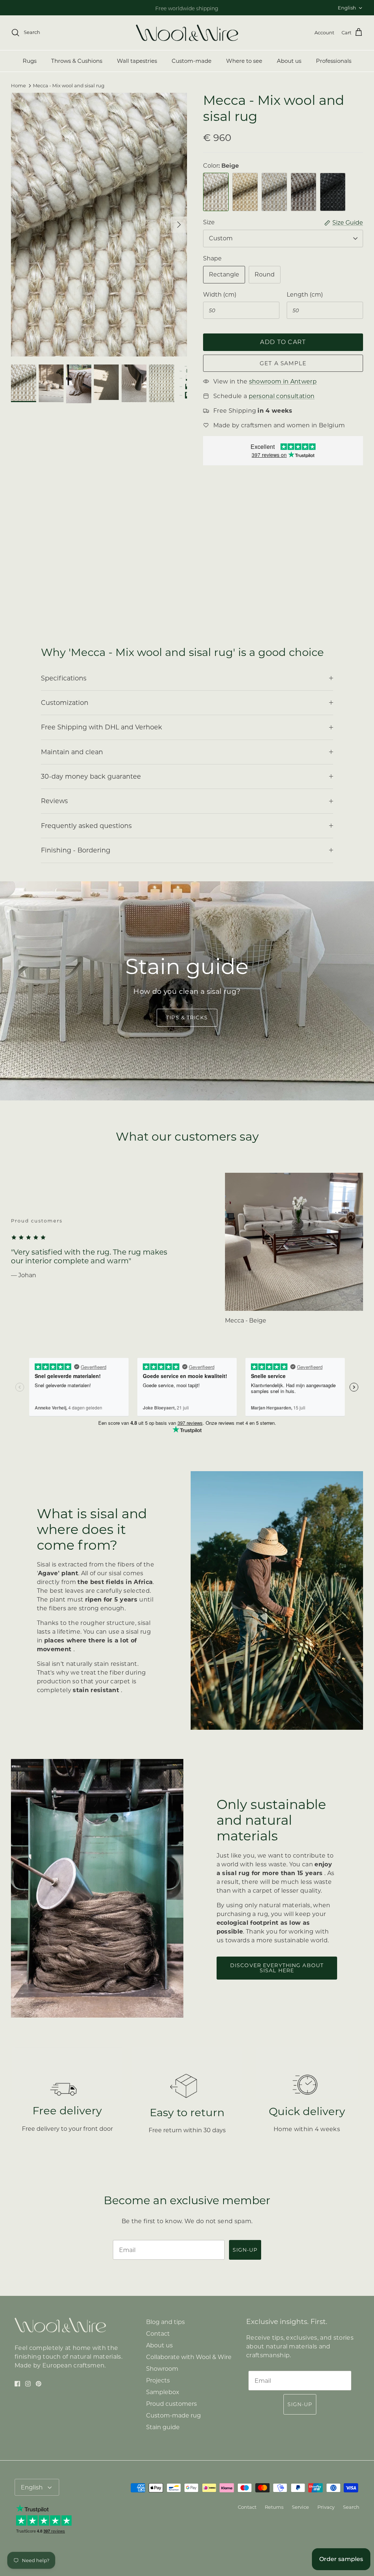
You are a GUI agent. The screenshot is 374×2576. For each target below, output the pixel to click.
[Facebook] (111, 1342)
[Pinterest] (132, 1342)
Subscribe (121, 1318)
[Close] (324, 1211)
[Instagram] (121, 1342)
